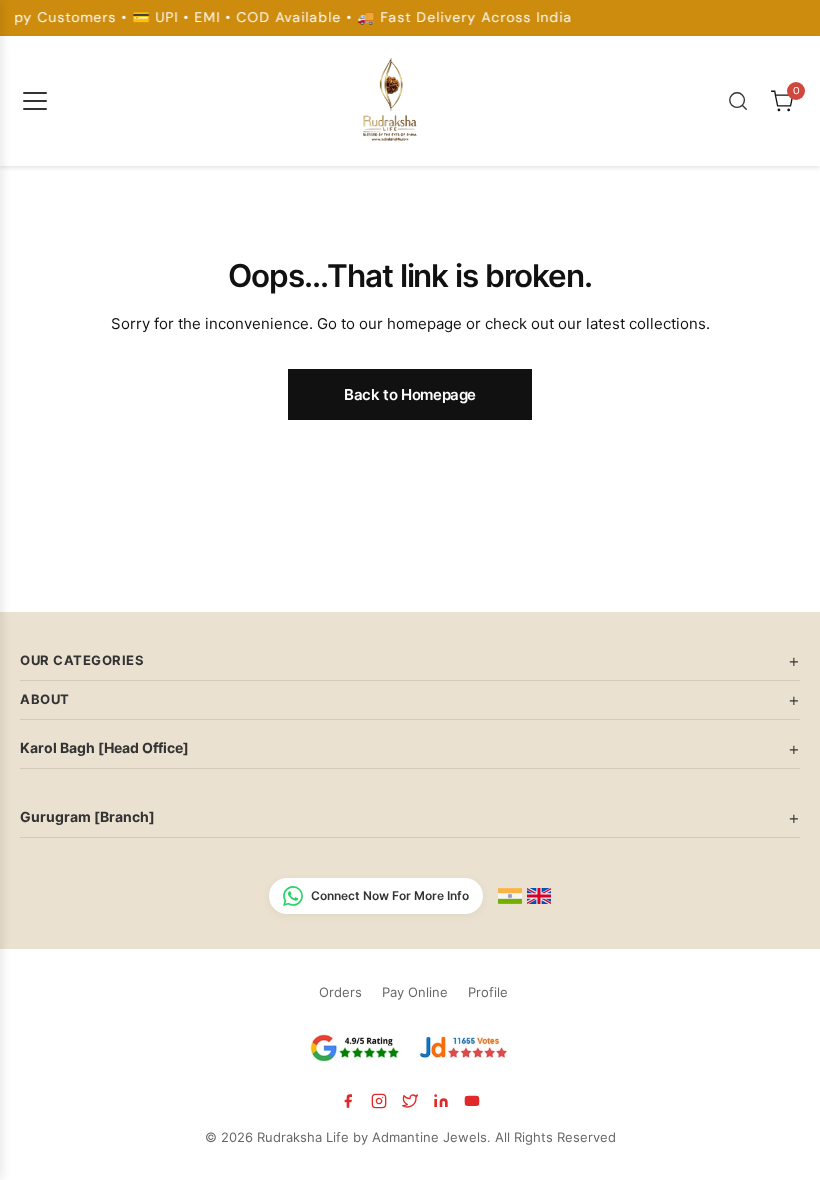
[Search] (738, 101)
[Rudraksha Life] (391, 97)
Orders (340, 992)
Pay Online (415, 992)
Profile (488, 992)
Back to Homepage (410, 394)
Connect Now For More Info (390, 895)
